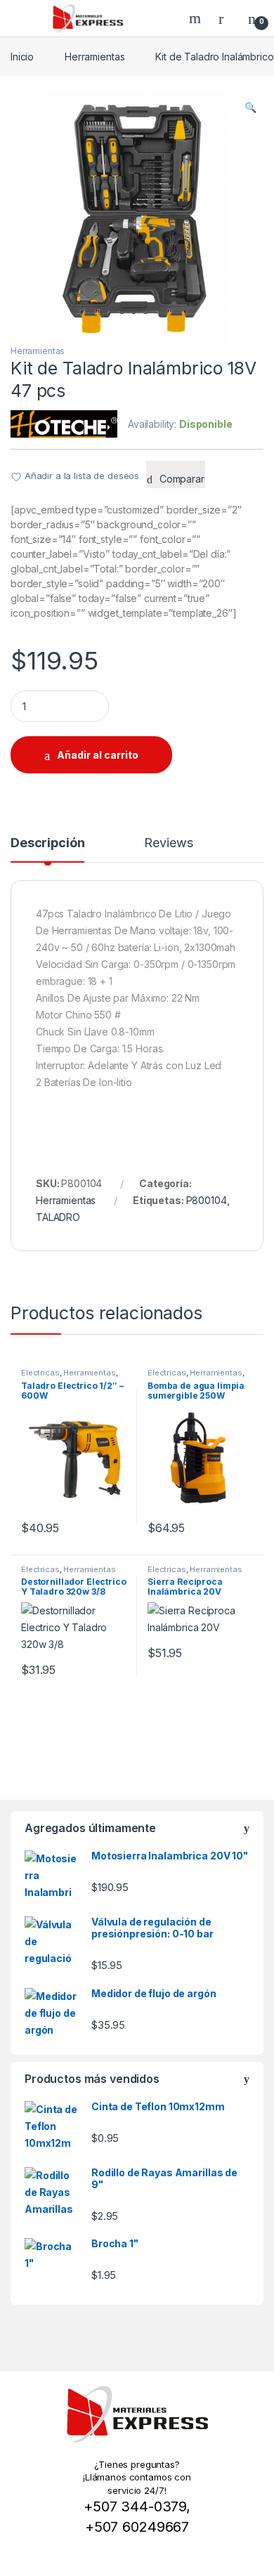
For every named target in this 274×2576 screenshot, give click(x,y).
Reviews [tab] (168, 843)
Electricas (40, 1373)
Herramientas (94, 57)
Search (197, 18)
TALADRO (58, 1217)
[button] (250, 107)
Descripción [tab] (47, 843)
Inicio (22, 57)
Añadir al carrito (98, 755)
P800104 (207, 1200)
